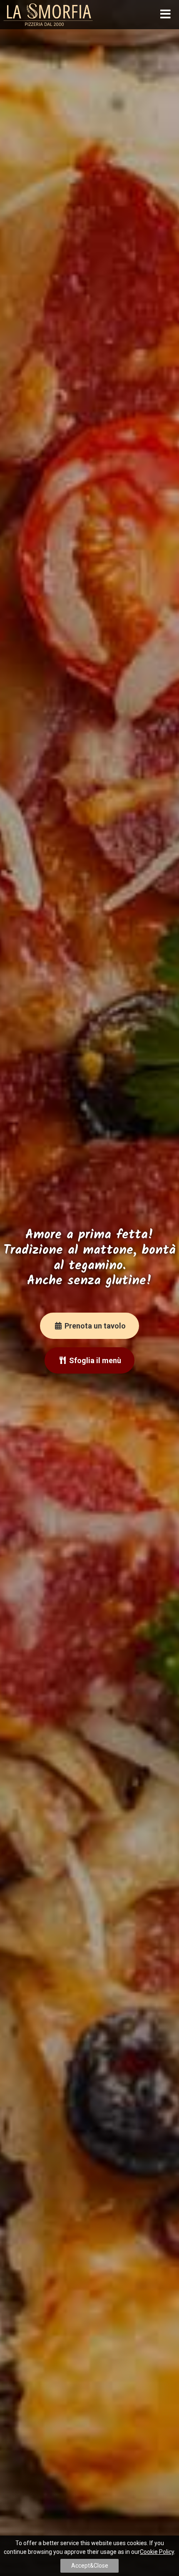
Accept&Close (90, 2566)
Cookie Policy (157, 2552)
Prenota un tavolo (94, 1326)
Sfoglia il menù (94, 1360)
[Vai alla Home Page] (48, 14)
